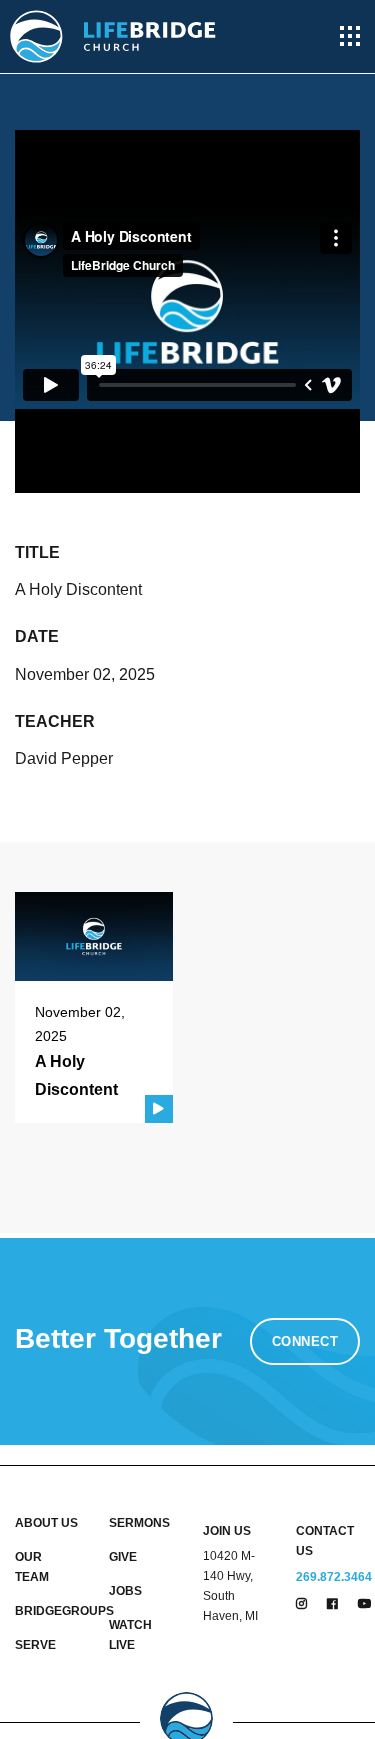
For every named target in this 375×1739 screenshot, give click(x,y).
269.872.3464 (334, 1577)
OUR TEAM (32, 1567)
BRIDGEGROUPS (47, 1611)
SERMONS (139, 1523)
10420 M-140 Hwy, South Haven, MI (230, 1586)
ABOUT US (46, 1523)
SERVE (35, 1645)
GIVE (123, 1557)
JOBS (125, 1591)
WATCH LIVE (130, 1635)
